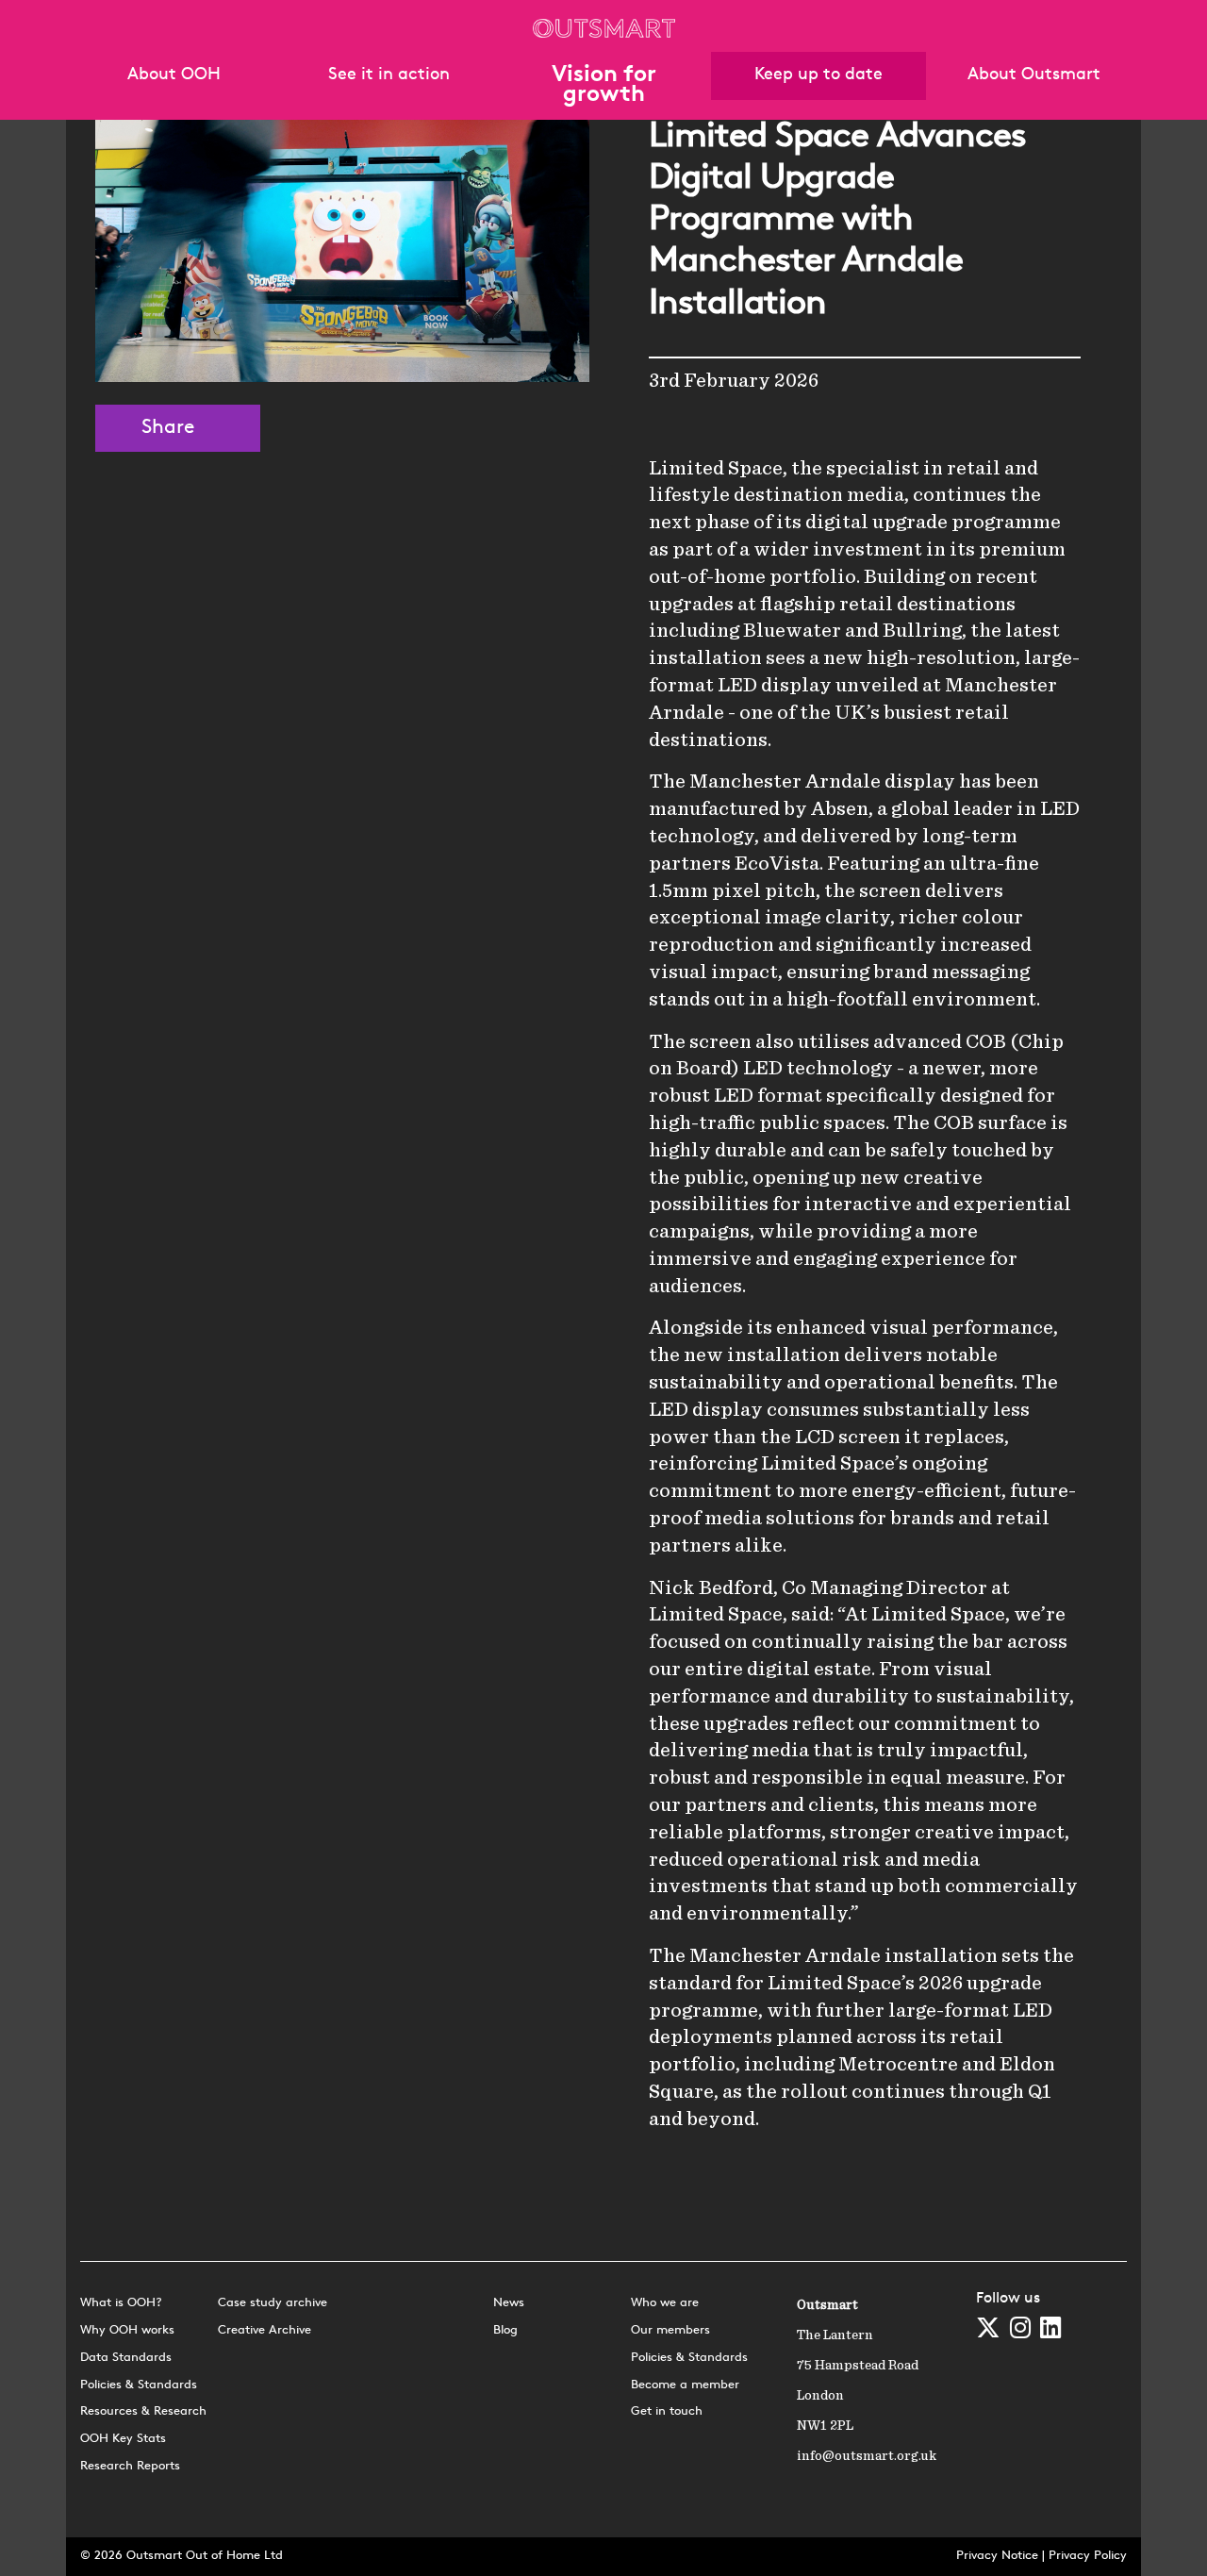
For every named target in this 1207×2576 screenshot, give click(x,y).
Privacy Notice (997, 2556)
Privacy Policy (1088, 2556)
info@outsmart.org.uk (867, 2456)
